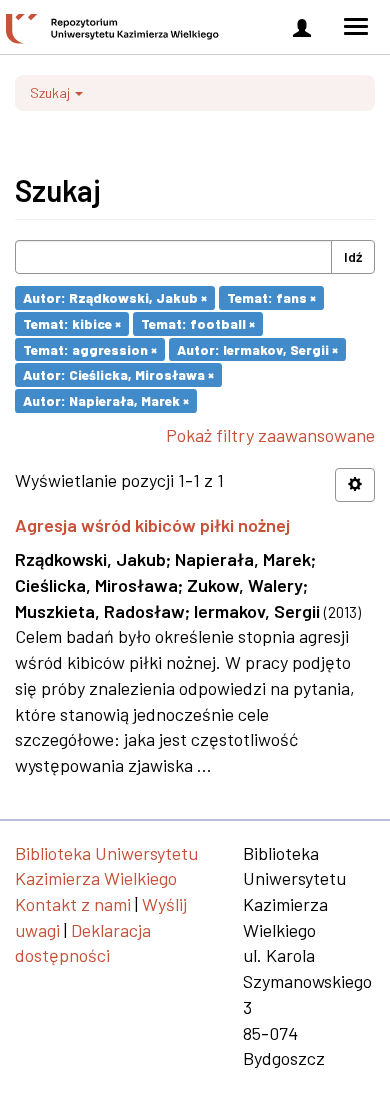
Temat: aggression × (90, 348)
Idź (353, 256)
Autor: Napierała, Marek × (106, 400)
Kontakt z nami (73, 904)
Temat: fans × (271, 297)
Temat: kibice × (72, 323)
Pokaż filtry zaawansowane (270, 435)
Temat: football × (198, 323)
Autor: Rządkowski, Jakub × (115, 297)
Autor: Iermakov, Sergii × (257, 348)
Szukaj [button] (51, 92)
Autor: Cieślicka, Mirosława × (118, 374)
